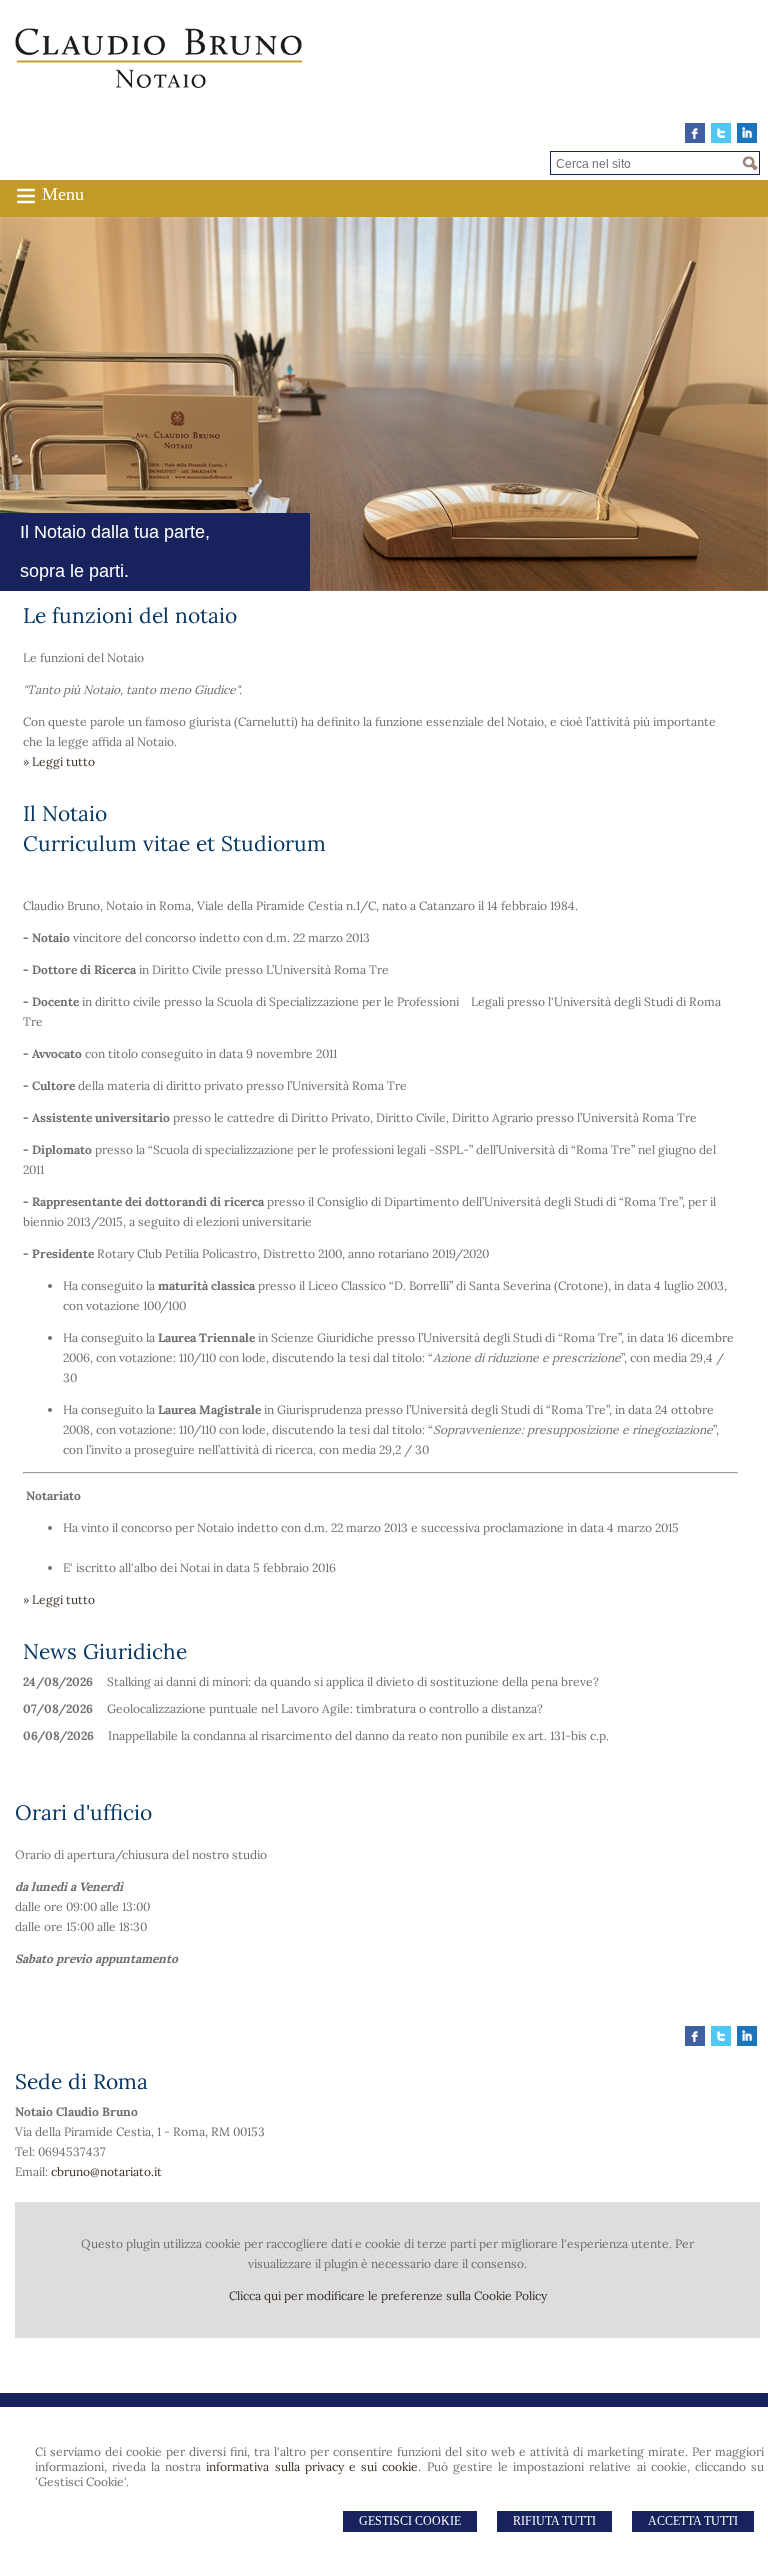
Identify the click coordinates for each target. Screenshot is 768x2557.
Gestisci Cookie (410, 2521)
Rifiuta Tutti (554, 2521)
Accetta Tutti (693, 2521)
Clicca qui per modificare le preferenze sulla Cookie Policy (388, 2295)
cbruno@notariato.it (106, 2171)
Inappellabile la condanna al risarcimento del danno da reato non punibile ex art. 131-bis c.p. (358, 1735)
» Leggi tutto (59, 761)
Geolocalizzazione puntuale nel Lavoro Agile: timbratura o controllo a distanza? (325, 1708)
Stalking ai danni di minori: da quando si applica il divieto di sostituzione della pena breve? (353, 1681)
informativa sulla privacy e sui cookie (312, 2466)
